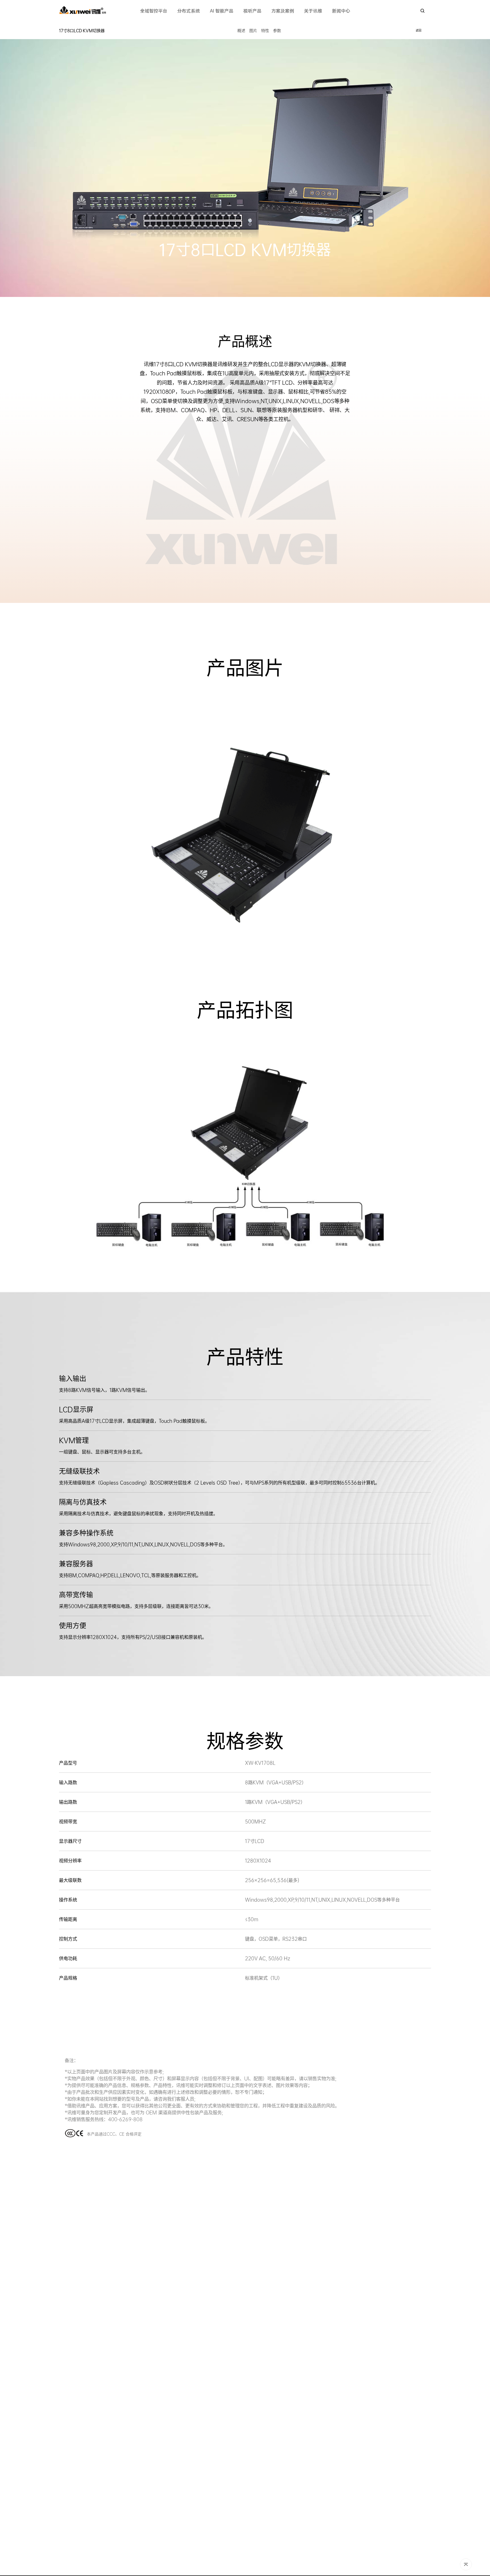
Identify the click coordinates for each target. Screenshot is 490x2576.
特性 (265, 31)
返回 (419, 30)
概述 (241, 31)
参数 (277, 31)
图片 (253, 31)
